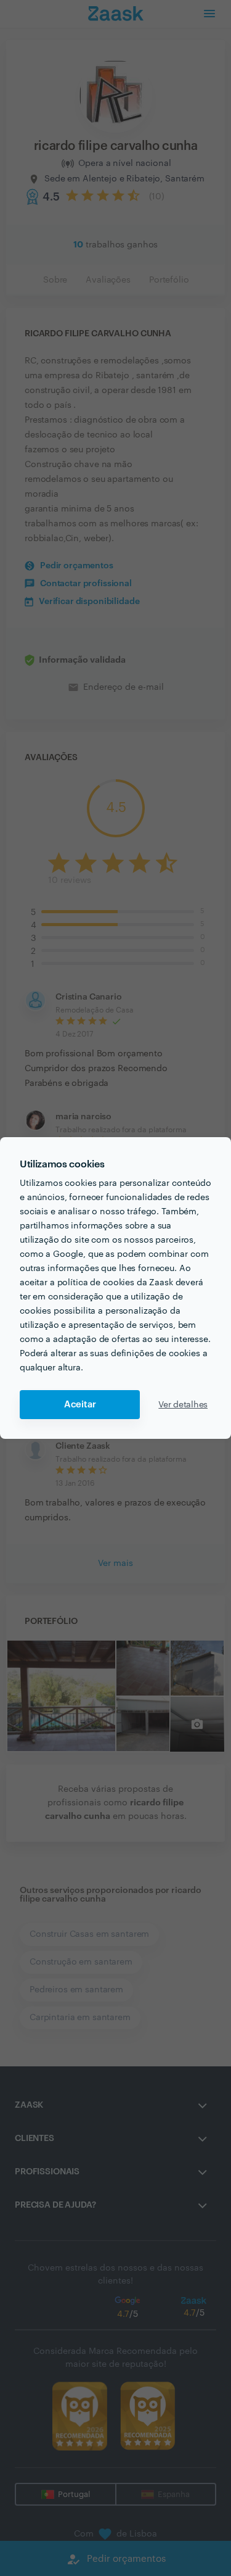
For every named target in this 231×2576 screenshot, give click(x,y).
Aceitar (80, 1405)
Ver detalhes (183, 1405)
